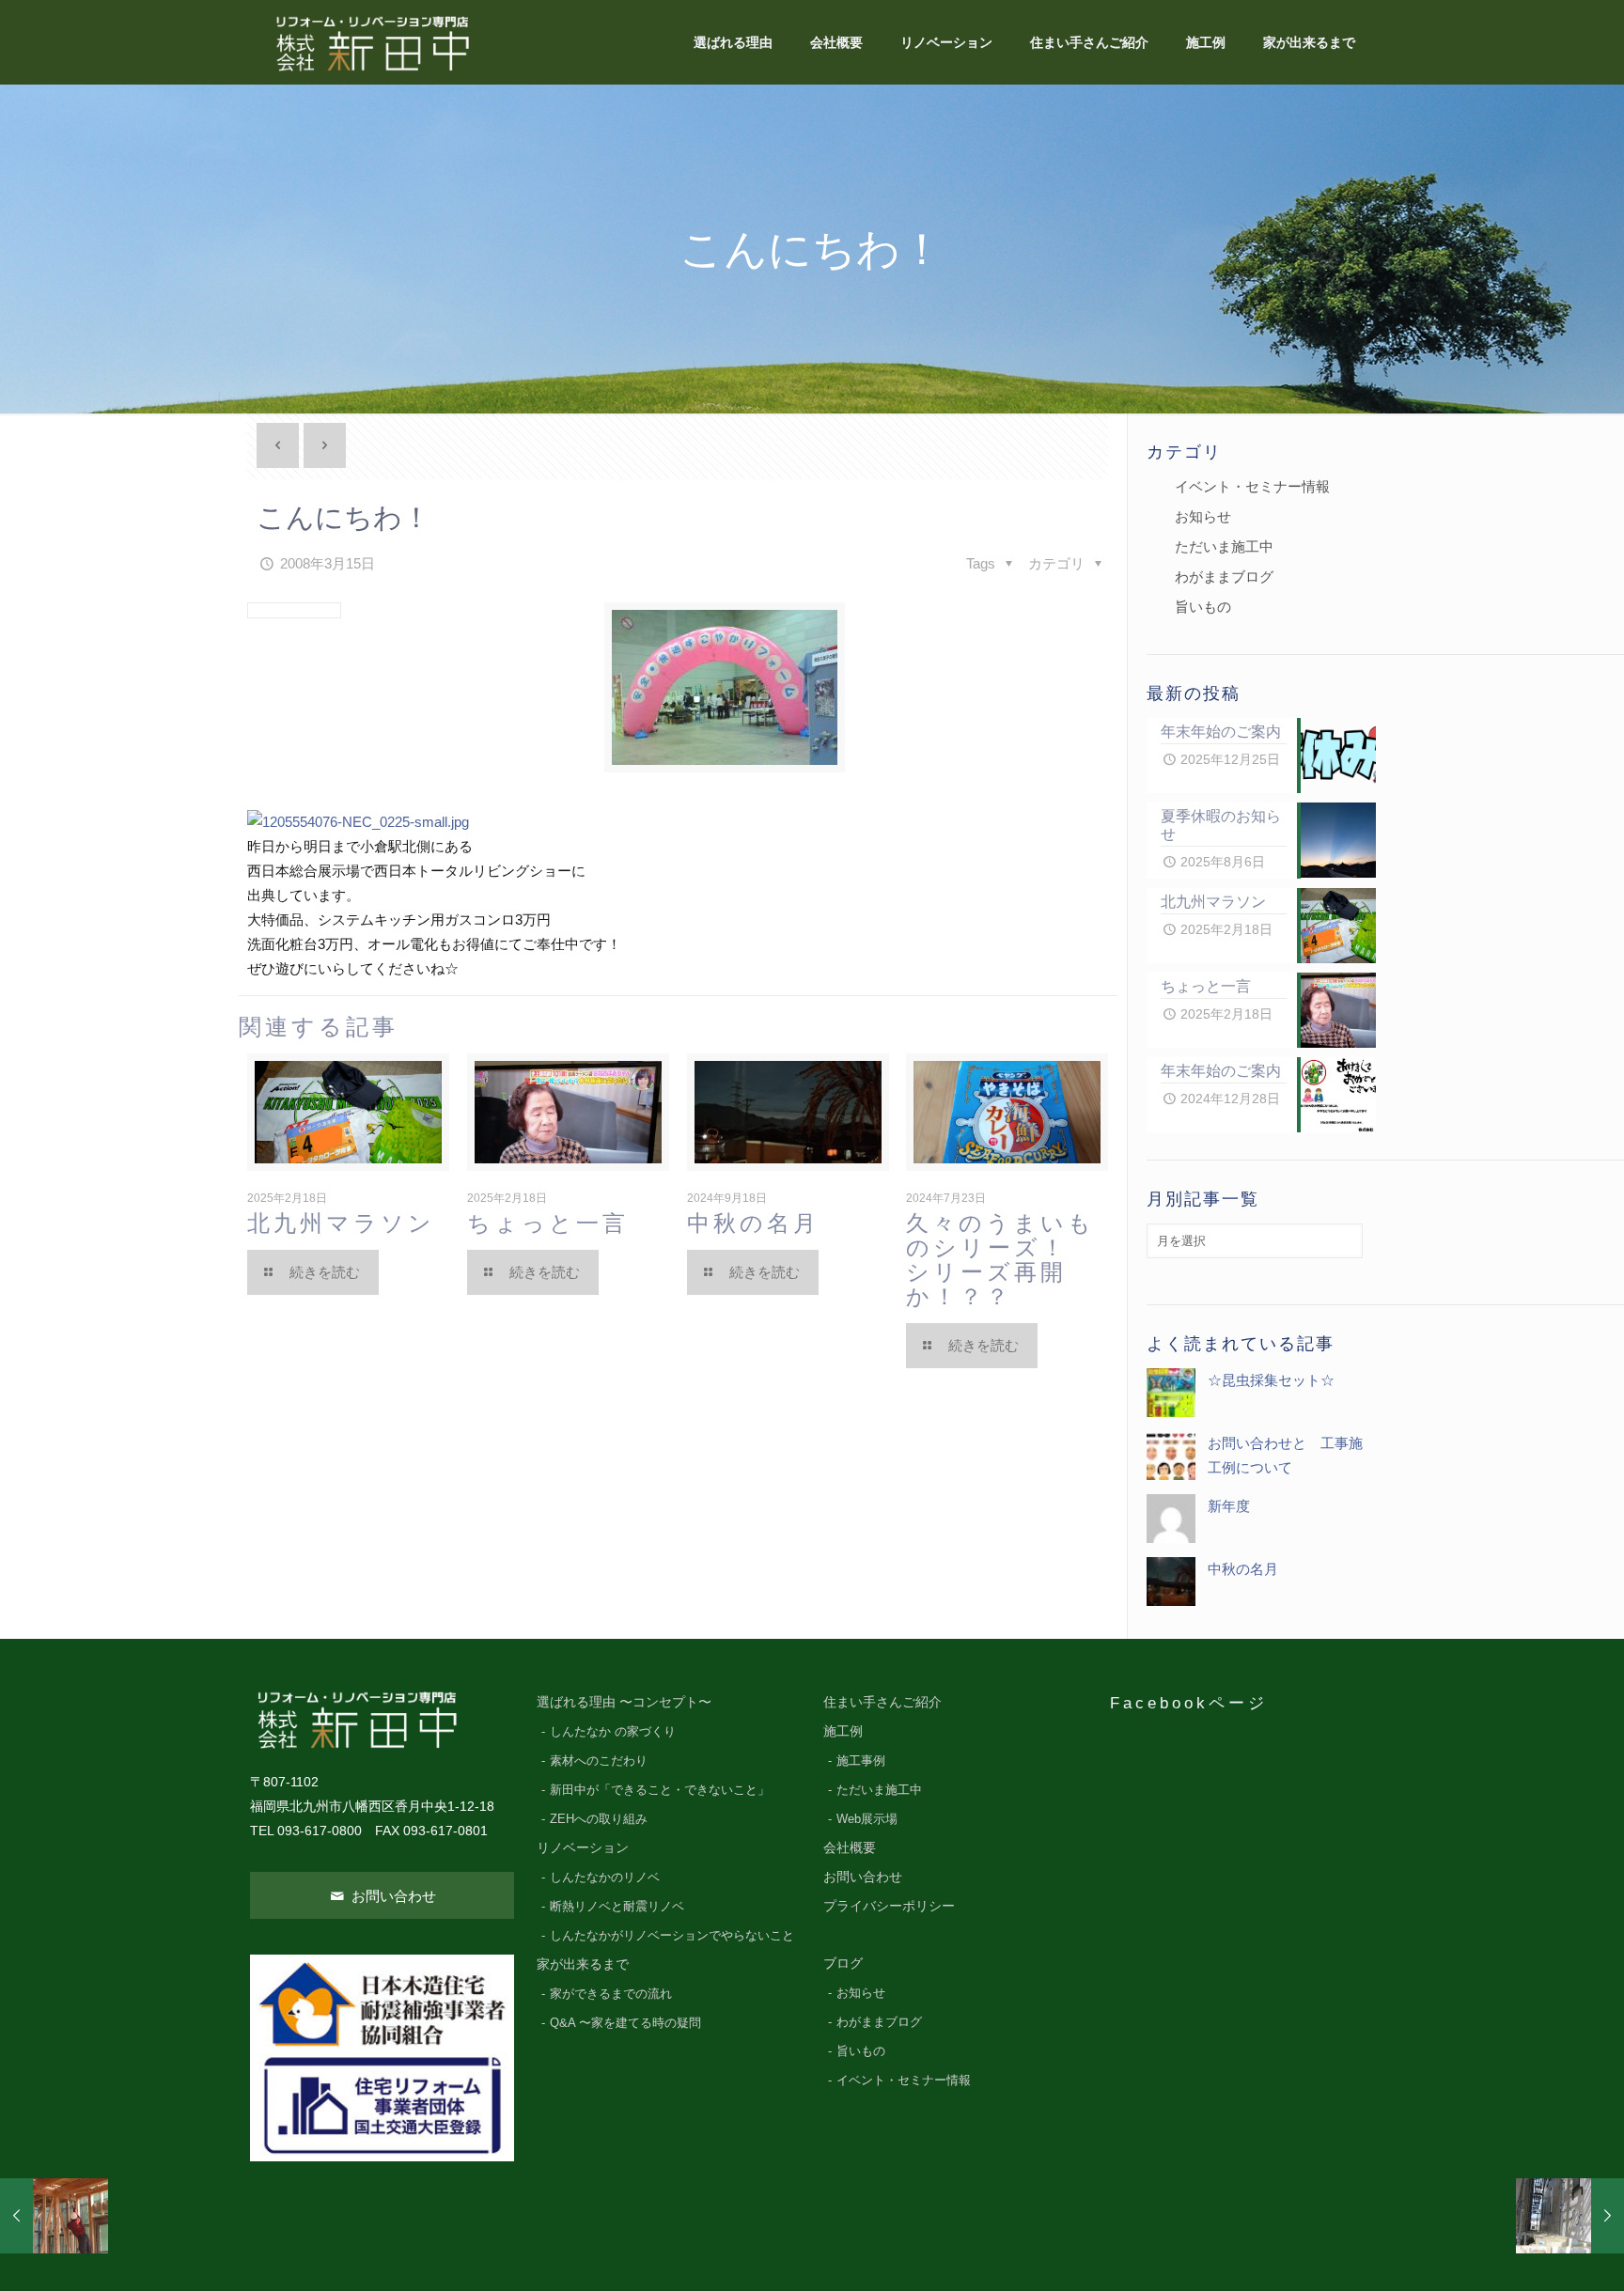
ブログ (843, 1964)
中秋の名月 (753, 1223)
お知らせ (1203, 516)
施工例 (843, 1731)
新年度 (1229, 1506)
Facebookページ (1189, 1703)
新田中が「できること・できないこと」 (660, 1790)
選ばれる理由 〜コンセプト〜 (624, 1702)
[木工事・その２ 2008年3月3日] (54, 2216)
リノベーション (583, 1848)
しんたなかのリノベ (605, 1878)
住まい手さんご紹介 (882, 1702)
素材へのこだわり (599, 1761)
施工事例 (861, 1761)
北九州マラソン (341, 1223)
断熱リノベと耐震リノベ (617, 1907)
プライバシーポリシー (889, 1906)
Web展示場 (867, 1819)
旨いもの (1203, 607)
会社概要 (850, 1848)
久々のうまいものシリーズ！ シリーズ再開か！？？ (1013, 1260)
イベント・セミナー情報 (1252, 486)
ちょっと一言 (548, 1223)
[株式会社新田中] (371, 42)
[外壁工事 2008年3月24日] (1570, 2216)
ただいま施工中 (1224, 546)
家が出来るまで (583, 1964)
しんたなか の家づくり (613, 1732)
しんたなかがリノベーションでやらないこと (672, 1936)
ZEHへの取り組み (599, 1819)
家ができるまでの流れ (611, 1994)
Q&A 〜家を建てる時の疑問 (625, 2023)
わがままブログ (1224, 577)
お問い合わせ (392, 1896)
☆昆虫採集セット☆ (1271, 1380)
